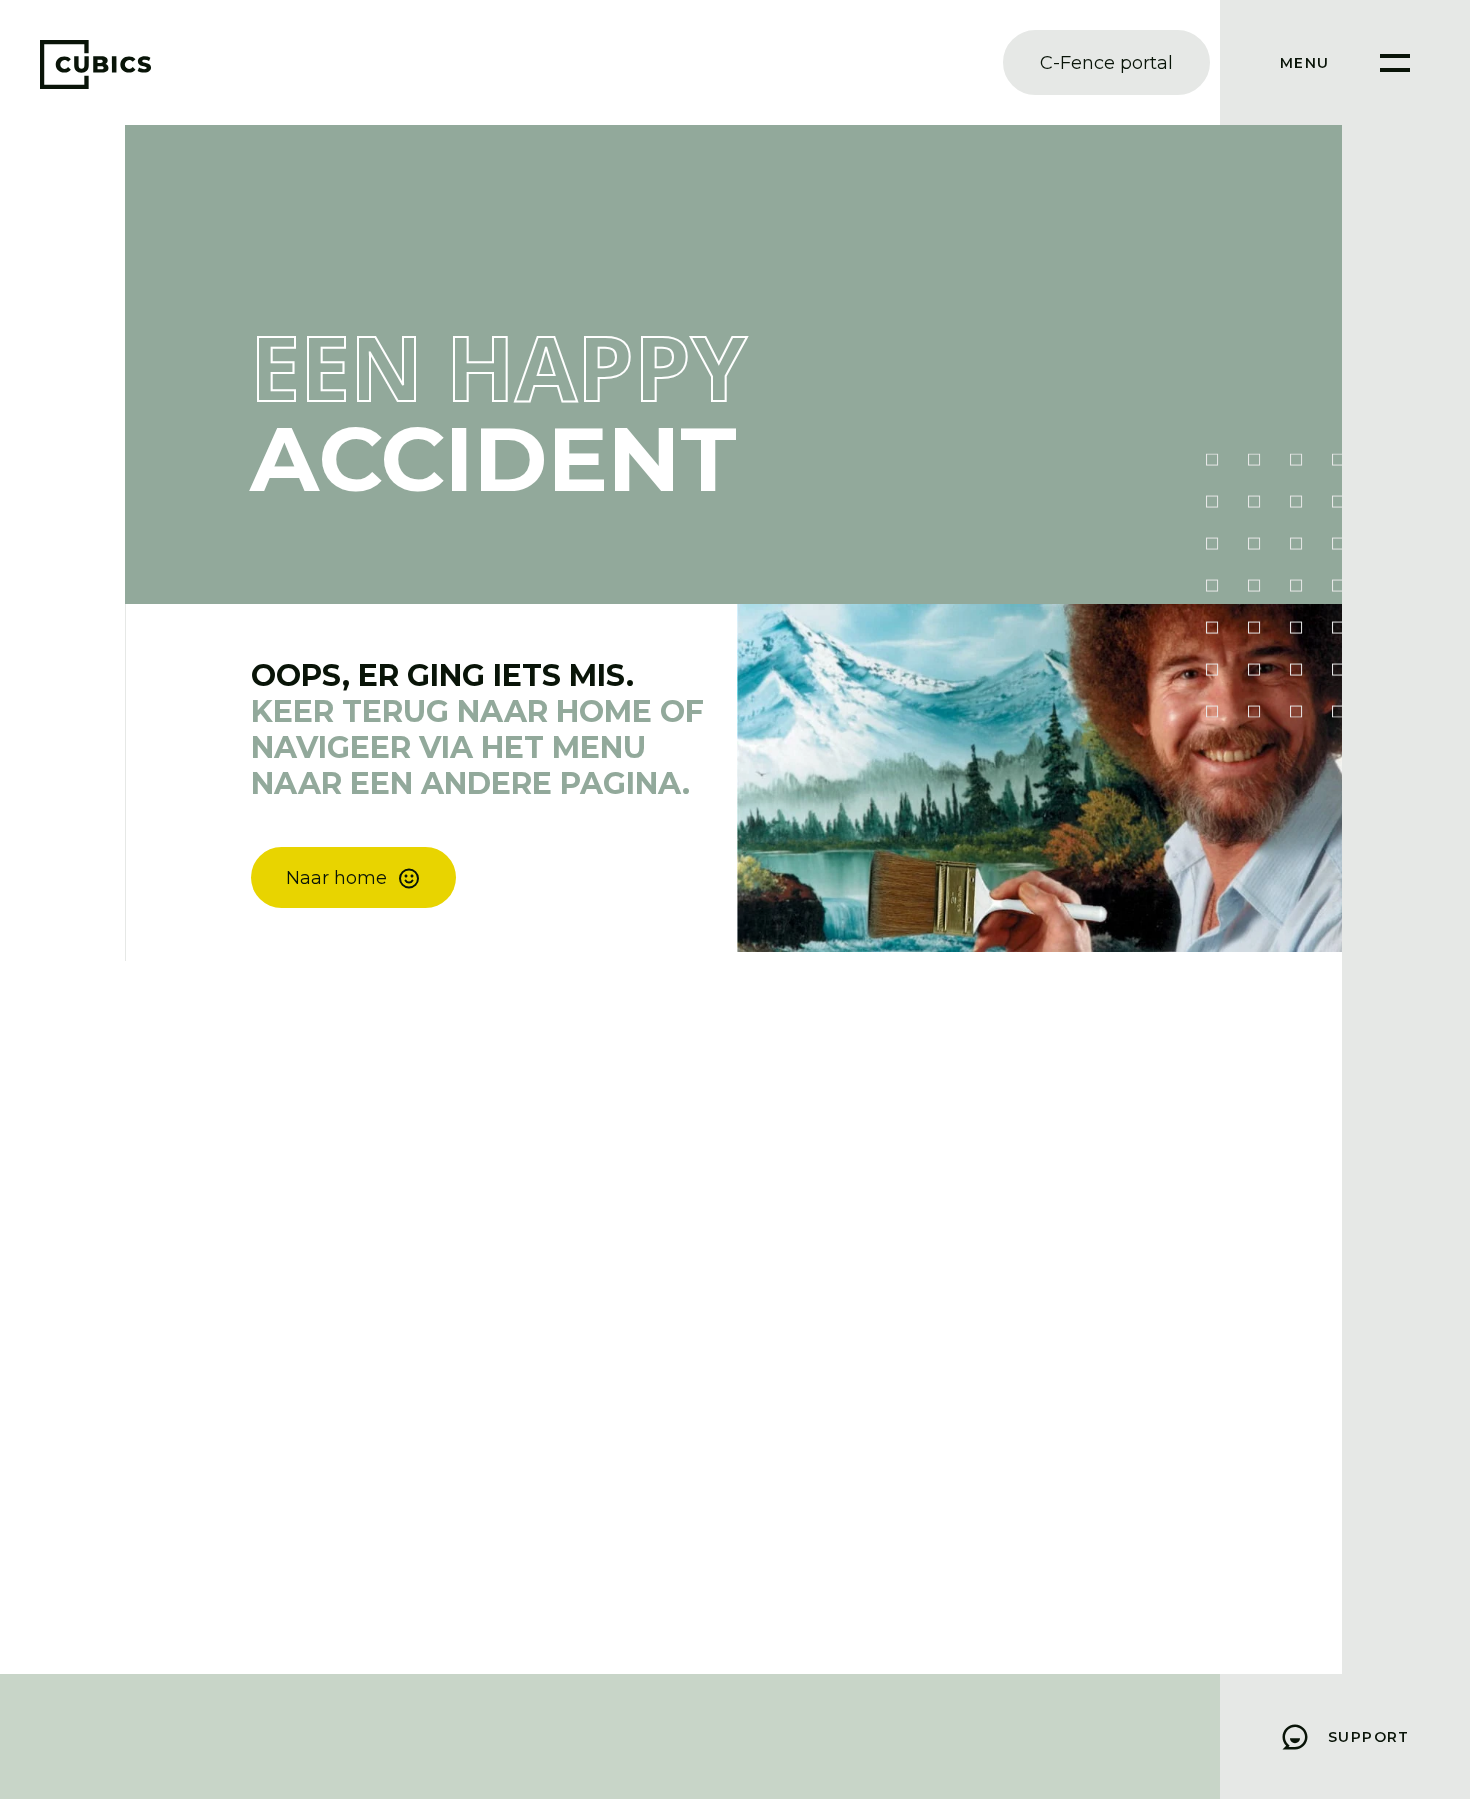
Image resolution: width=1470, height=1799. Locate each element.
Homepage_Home (364, 870)
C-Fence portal (1106, 63)
